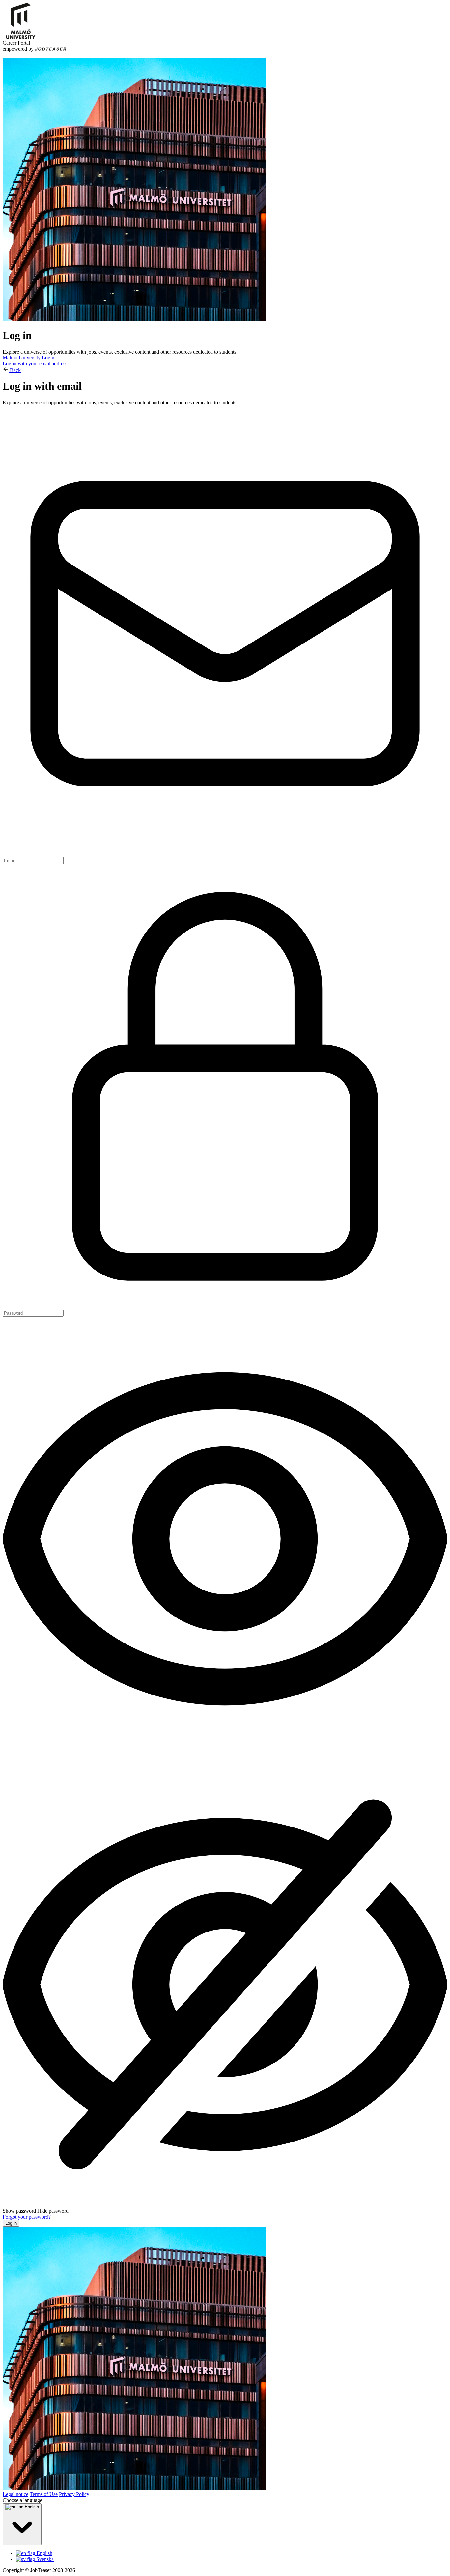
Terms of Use (44, 2494)
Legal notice (15, 2494)
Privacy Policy (74, 2494)
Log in (11, 2223)
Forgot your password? (27, 2217)
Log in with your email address (35, 364)
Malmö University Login (28, 358)
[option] (232, 2553)
